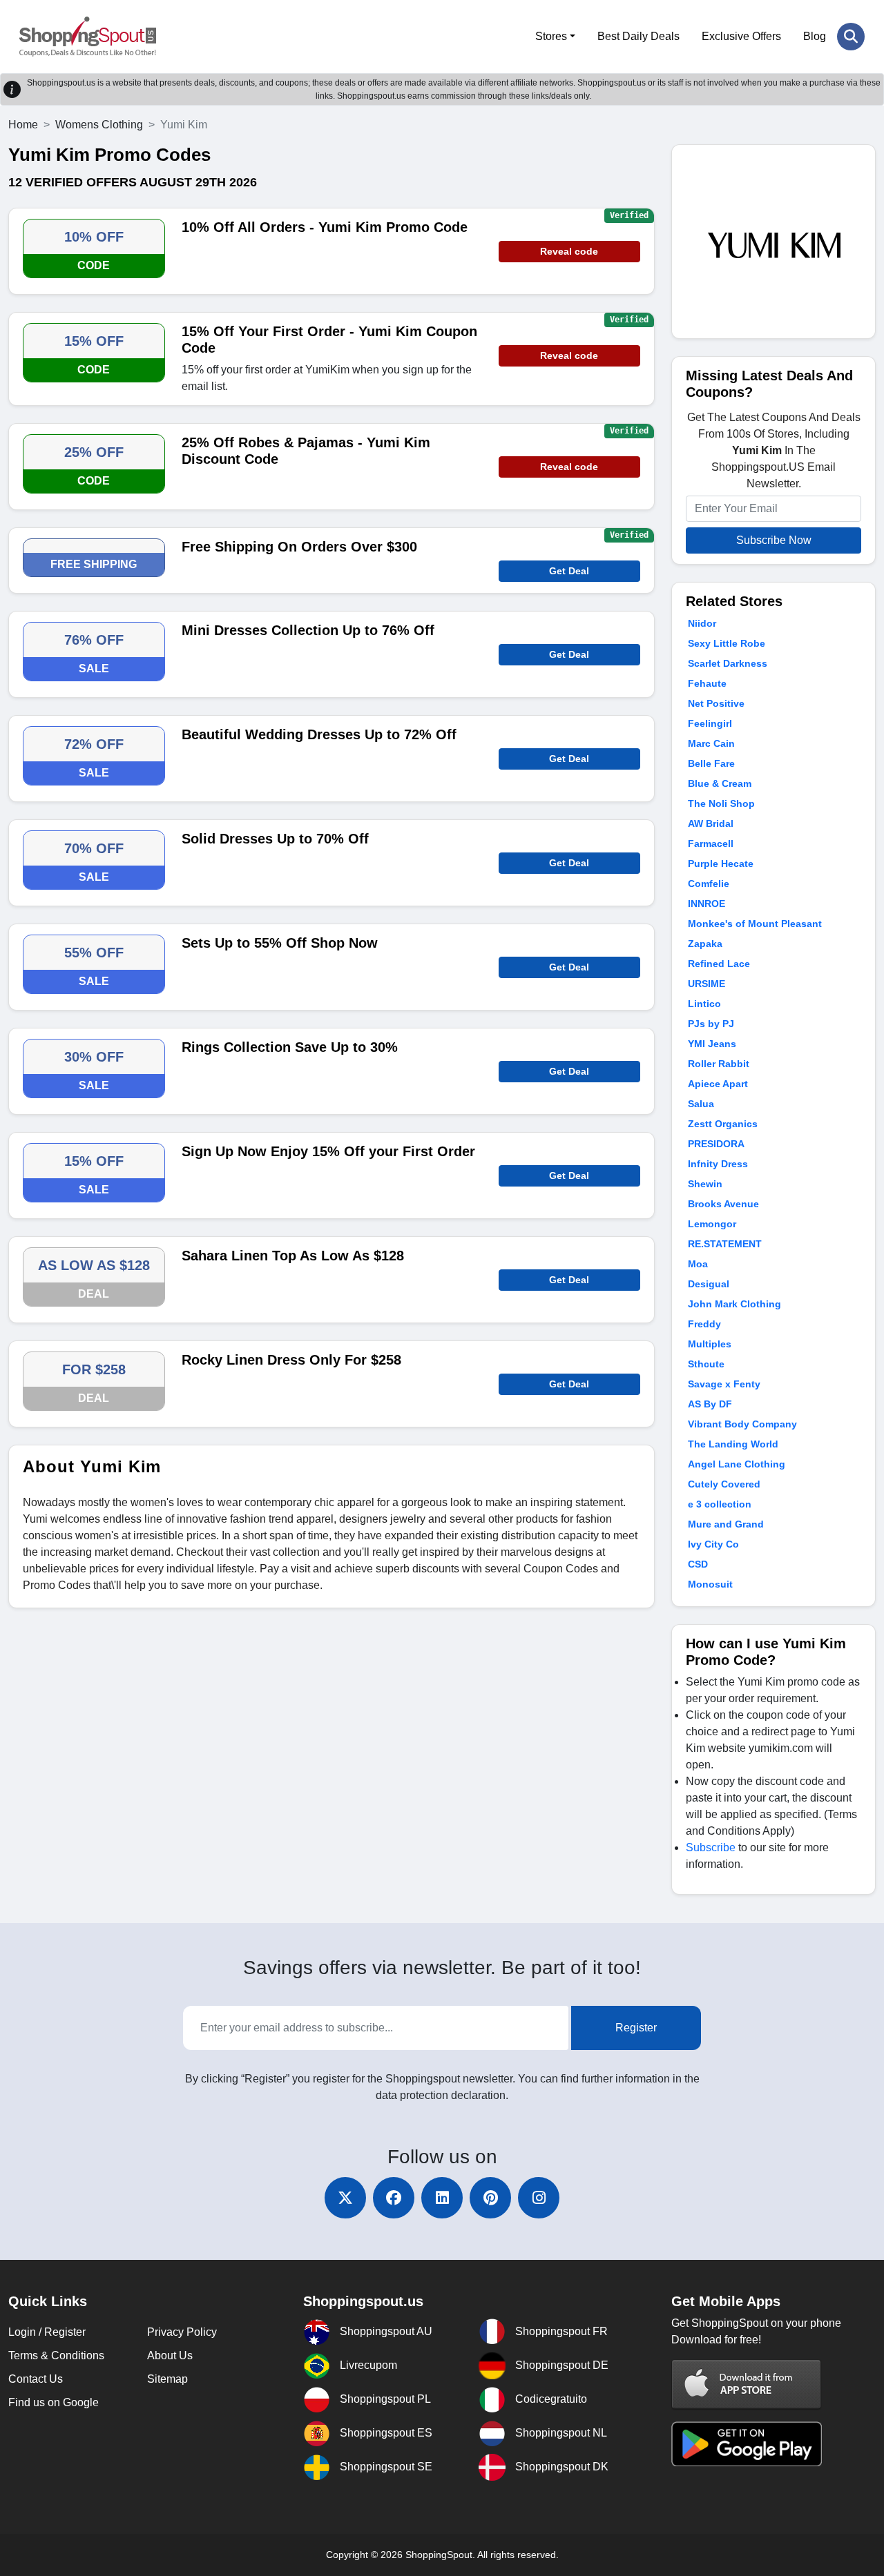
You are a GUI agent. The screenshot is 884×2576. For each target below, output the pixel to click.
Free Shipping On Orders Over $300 (299, 547)
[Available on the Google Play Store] (747, 2443)
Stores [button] (551, 36)
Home (23, 125)
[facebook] (394, 2198)
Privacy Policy (182, 2332)
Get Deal (569, 571)
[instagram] (539, 2198)
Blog (815, 36)
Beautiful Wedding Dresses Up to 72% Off (319, 734)
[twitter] (345, 2198)
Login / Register (47, 2332)
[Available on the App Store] (747, 2384)
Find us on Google (54, 2402)
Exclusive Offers (741, 36)
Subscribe (711, 1847)
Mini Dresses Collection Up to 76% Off (308, 630)
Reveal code (569, 251)
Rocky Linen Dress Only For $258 (291, 1360)
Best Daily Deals (638, 36)
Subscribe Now (774, 540)
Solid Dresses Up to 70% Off (275, 839)
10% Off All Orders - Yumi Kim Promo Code (325, 227)
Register (636, 2028)
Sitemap (167, 2379)
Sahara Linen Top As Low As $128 (293, 1256)
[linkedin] (442, 2198)
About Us (170, 2355)
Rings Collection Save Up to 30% (290, 1047)
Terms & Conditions (56, 2355)
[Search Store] (851, 37)
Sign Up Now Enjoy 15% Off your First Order (328, 1151)
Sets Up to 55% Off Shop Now (280, 943)
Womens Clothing (99, 125)
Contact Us (36, 2379)
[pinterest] (490, 2198)
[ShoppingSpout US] (88, 37)
